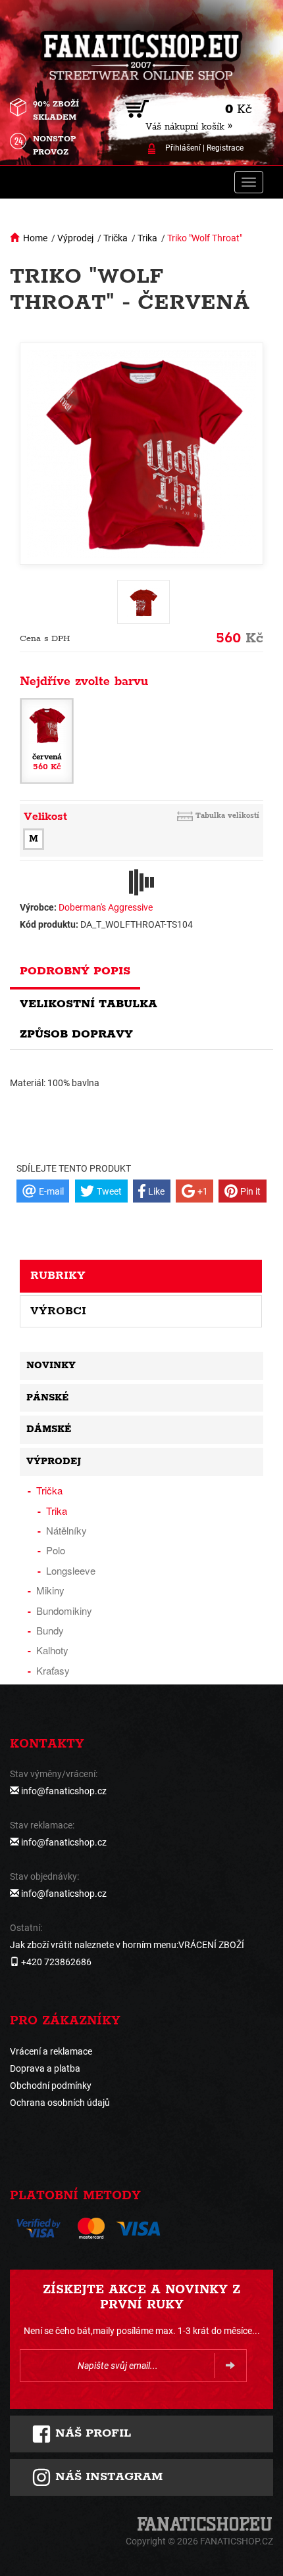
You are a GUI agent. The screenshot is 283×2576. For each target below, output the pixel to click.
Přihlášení (183, 148)
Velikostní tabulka (89, 1004)
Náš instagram (107, 2477)
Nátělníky (66, 1530)
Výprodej (75, 238)
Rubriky (58, 1276)
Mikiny (50, 1590)
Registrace (225, 148)
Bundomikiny (64, 1610)
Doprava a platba (45, 2068)
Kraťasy (53, 1670)
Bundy (50, 1630)
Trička (116, 238)
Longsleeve (71, 1570)
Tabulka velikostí (227, 816)
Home (35, 238)
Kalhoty (52, 1650)
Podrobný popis (75, 971)
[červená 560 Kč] (47, 740)
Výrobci (58, 1311)
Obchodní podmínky (51, 2086)
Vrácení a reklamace (51, 2051)
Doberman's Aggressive (106, 907)
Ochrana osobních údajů (60, 2103)
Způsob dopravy (76, 1034)
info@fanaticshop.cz (64, 1791)
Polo (56, 1550)
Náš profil (91, 2433)
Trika (147, 238)
